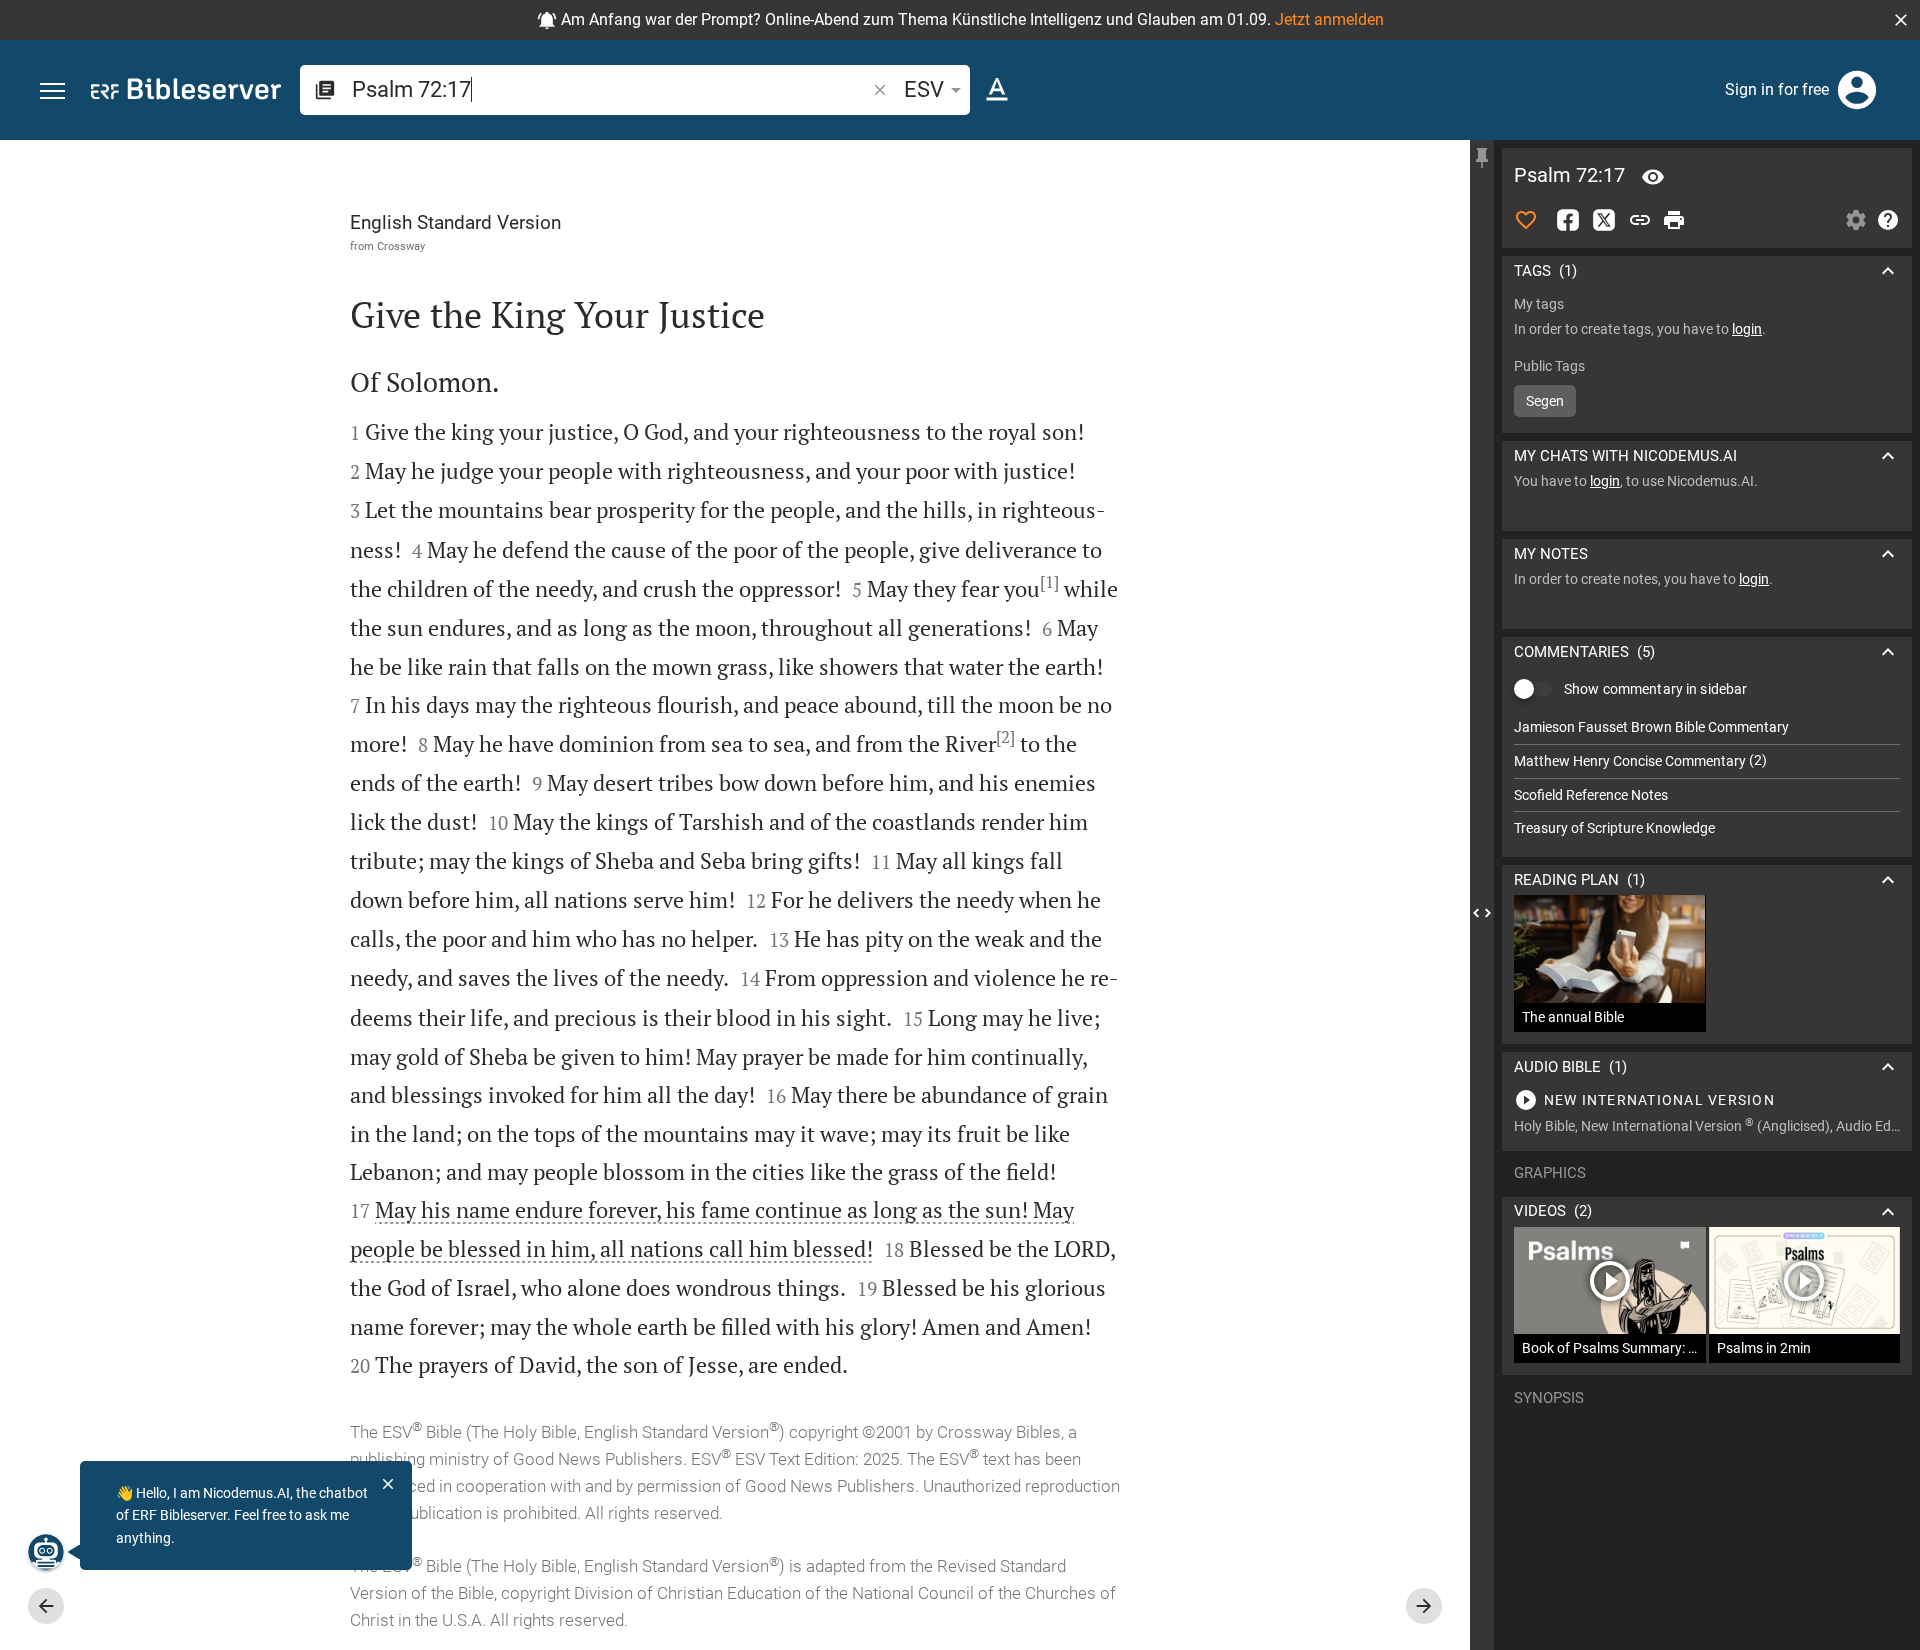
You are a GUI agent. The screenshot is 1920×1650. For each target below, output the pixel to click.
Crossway (401, 246)
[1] (1049, 582)
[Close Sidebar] (1482, 913)
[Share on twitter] (1604, 220)
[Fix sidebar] (1482, 158)
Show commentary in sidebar (1655, 689)
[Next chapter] (1424, 1606)
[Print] (1674, 220)
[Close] (388, 1484)
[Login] (1857, 90)
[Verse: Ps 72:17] (1653, 177)
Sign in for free (1777, 89)
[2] (1005, 737)
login (1747, 329)
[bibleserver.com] (186, 92)
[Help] (1888, 220)
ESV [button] (924, 89)
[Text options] (997, 90)
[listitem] (1707, 727)
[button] (1901, 20)
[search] (610, 89)
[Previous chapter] (46, 1606)
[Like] (1526, 220)
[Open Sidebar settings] (1856, 220)
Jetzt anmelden (1329, 19)
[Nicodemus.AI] (46, 1552)
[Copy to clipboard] (1640, 220)
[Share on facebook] (1568, 220)
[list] (1707, 778)
